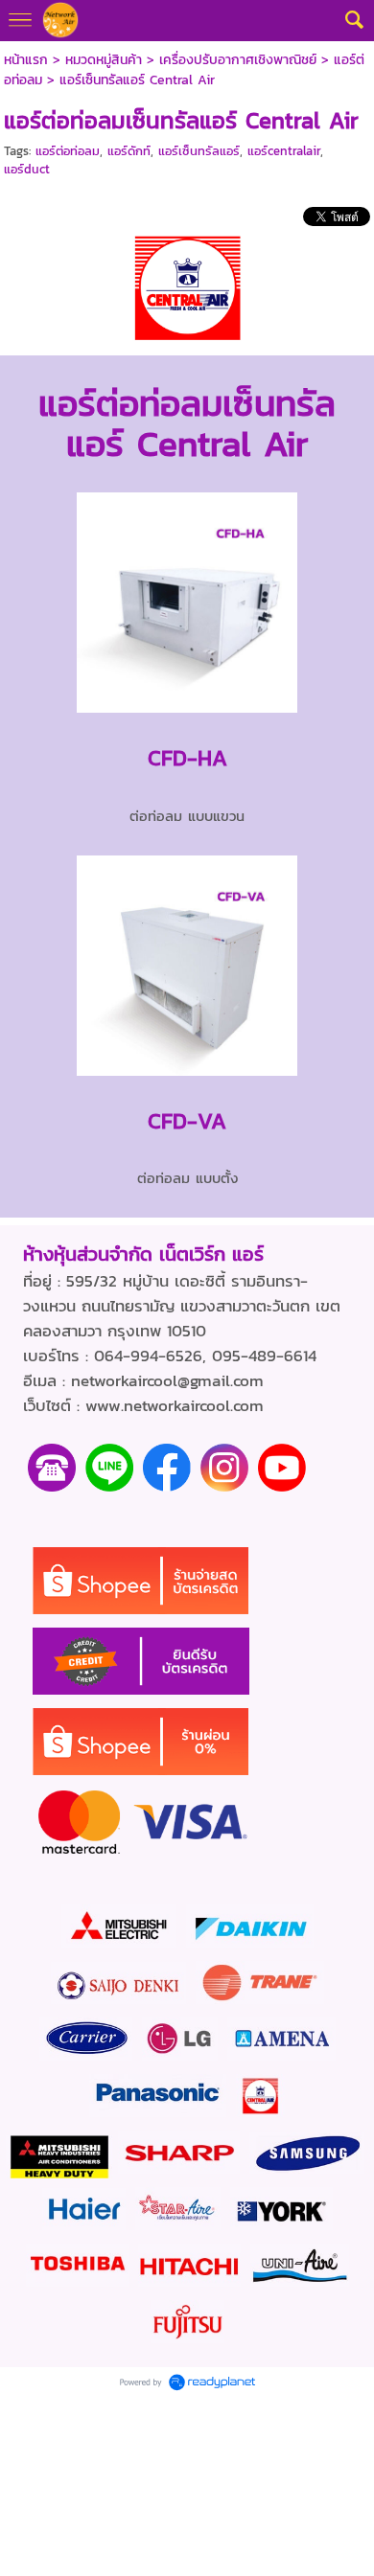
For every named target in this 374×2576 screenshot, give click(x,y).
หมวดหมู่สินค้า (104, 60)
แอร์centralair (284, 151)
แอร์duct (27, 169)
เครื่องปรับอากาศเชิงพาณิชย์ (238, 60)
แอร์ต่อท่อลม (68, 151)
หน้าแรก (26, 60)
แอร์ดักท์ (129, 151)
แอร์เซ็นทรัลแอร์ (199, 151)
